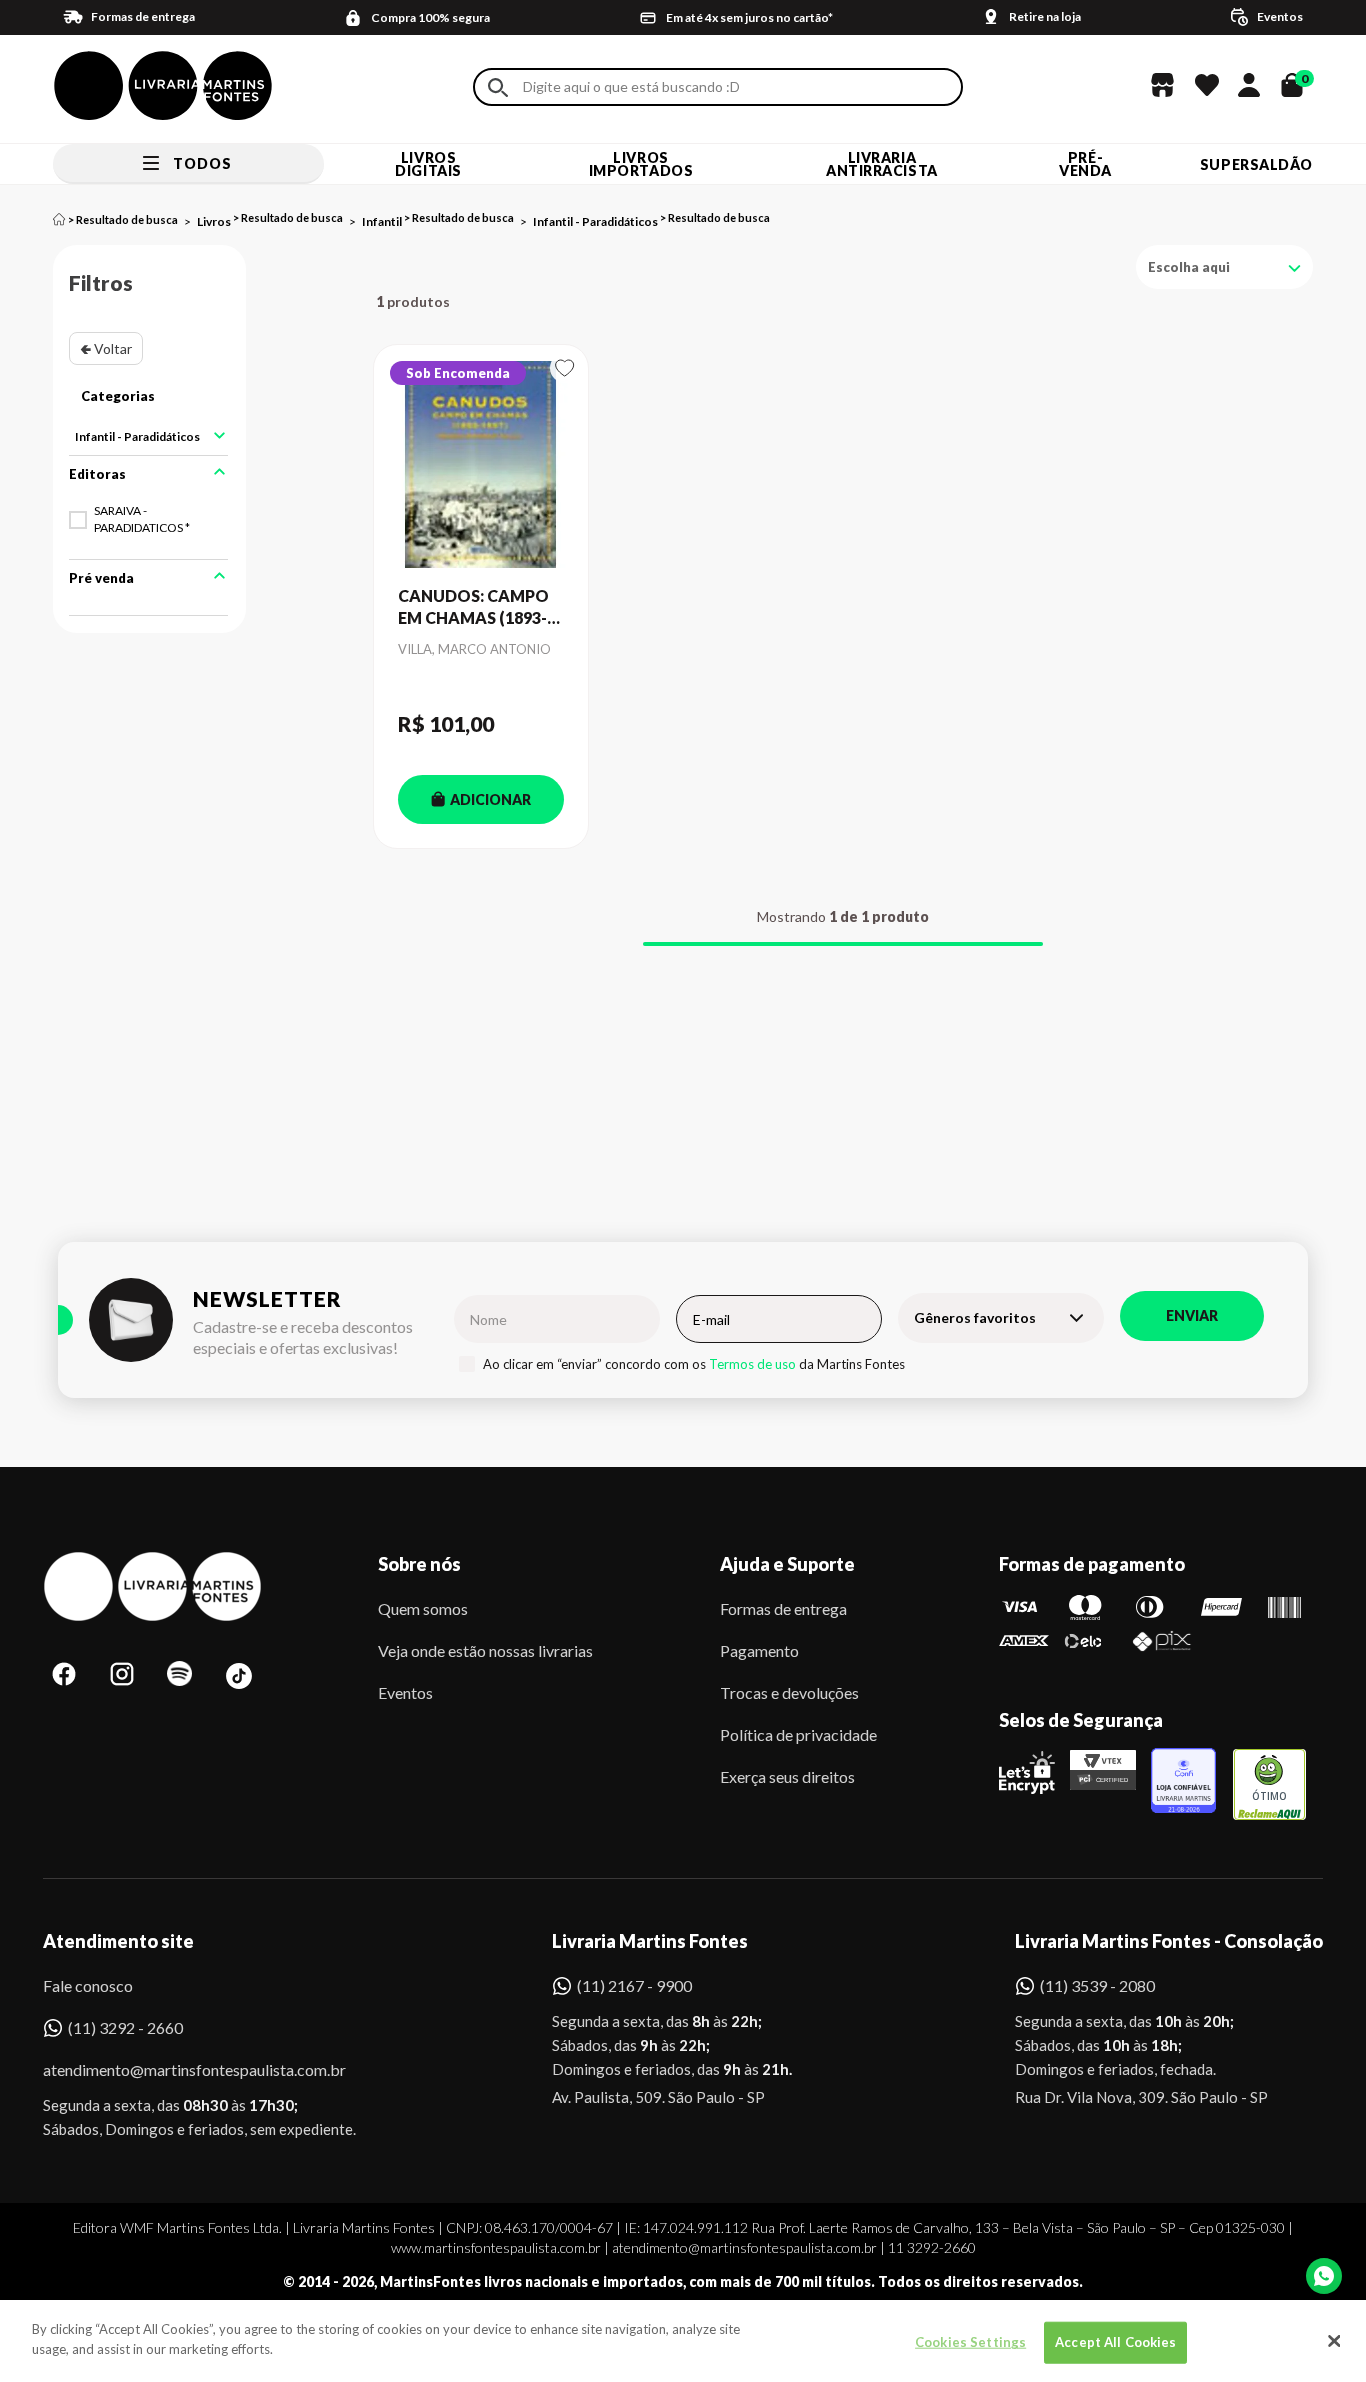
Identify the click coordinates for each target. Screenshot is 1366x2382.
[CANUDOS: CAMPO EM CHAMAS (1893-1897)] (481, 465)
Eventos (405, 1692)
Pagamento (759, 1650)
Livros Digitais (428, 164)
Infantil (382, 221)
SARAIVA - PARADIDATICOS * (142, 519)
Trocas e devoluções (789, 1692)
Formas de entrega (783, 1608)
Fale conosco (88, 1985)
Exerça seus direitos (787, 1776)
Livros (214, 221)
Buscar (498, 87)
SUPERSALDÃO (1256, 164)
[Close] (1334, 2341)
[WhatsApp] (1324, 2276)
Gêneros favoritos (975, 1317)
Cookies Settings (970, 2342)
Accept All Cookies (1115, 2342)
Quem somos (423, 1608)
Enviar (1192, 1315)
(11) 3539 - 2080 (1097, 1985)
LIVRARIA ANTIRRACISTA (882, 164)
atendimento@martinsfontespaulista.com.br (176, 2069)
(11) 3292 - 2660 (125, 2027)
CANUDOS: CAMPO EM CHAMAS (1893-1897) (473, 608)
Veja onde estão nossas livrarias (485, 1650)
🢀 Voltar (106, 348)
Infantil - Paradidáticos (595, 221)
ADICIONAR (490, 799)
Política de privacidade (798, 1734)
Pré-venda (1085, 164)
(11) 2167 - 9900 (634, 1985)
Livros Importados (641, 164)
